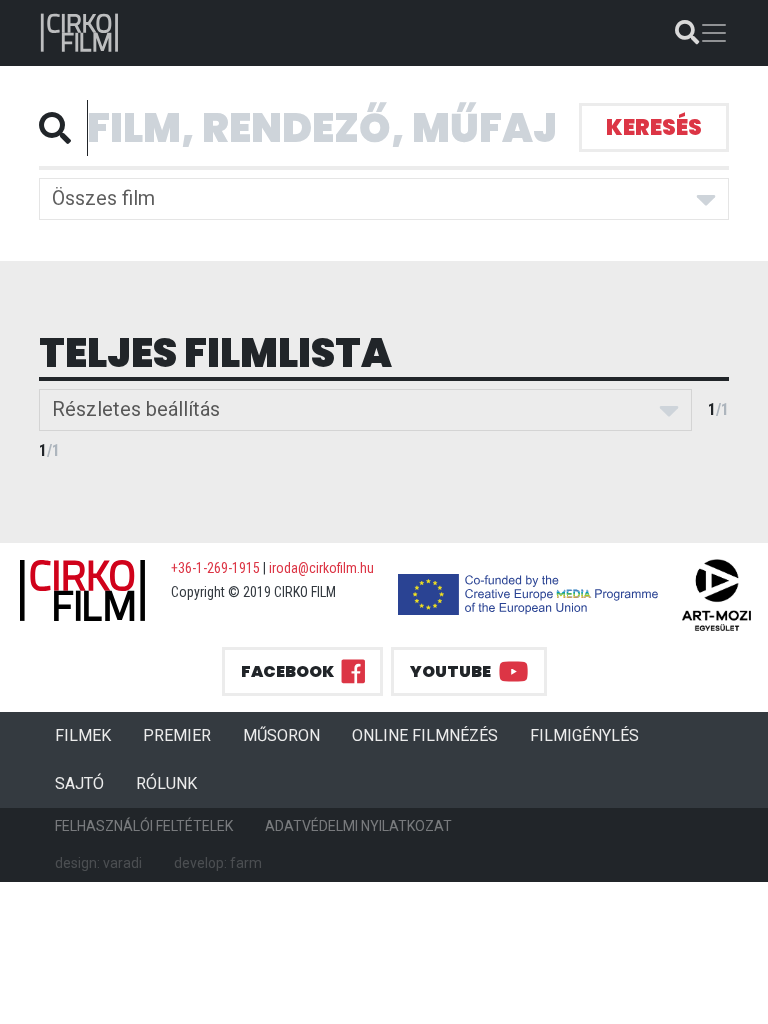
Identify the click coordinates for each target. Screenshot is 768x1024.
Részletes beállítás (136, 409)
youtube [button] (450, 671)
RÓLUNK (166, 783)
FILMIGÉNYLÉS (584, 735)
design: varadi (98, 863)
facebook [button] (287, 671)
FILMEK (91, 735)
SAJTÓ (79, 783)
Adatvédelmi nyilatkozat (358, 826)
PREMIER (185, 735)
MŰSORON (281, 735)
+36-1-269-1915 (215, 568)
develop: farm (218, 863)
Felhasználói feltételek (144, 826)
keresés (654, 127)
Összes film (103, 198)
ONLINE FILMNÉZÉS (425, 735)
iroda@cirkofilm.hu (321, 568)
